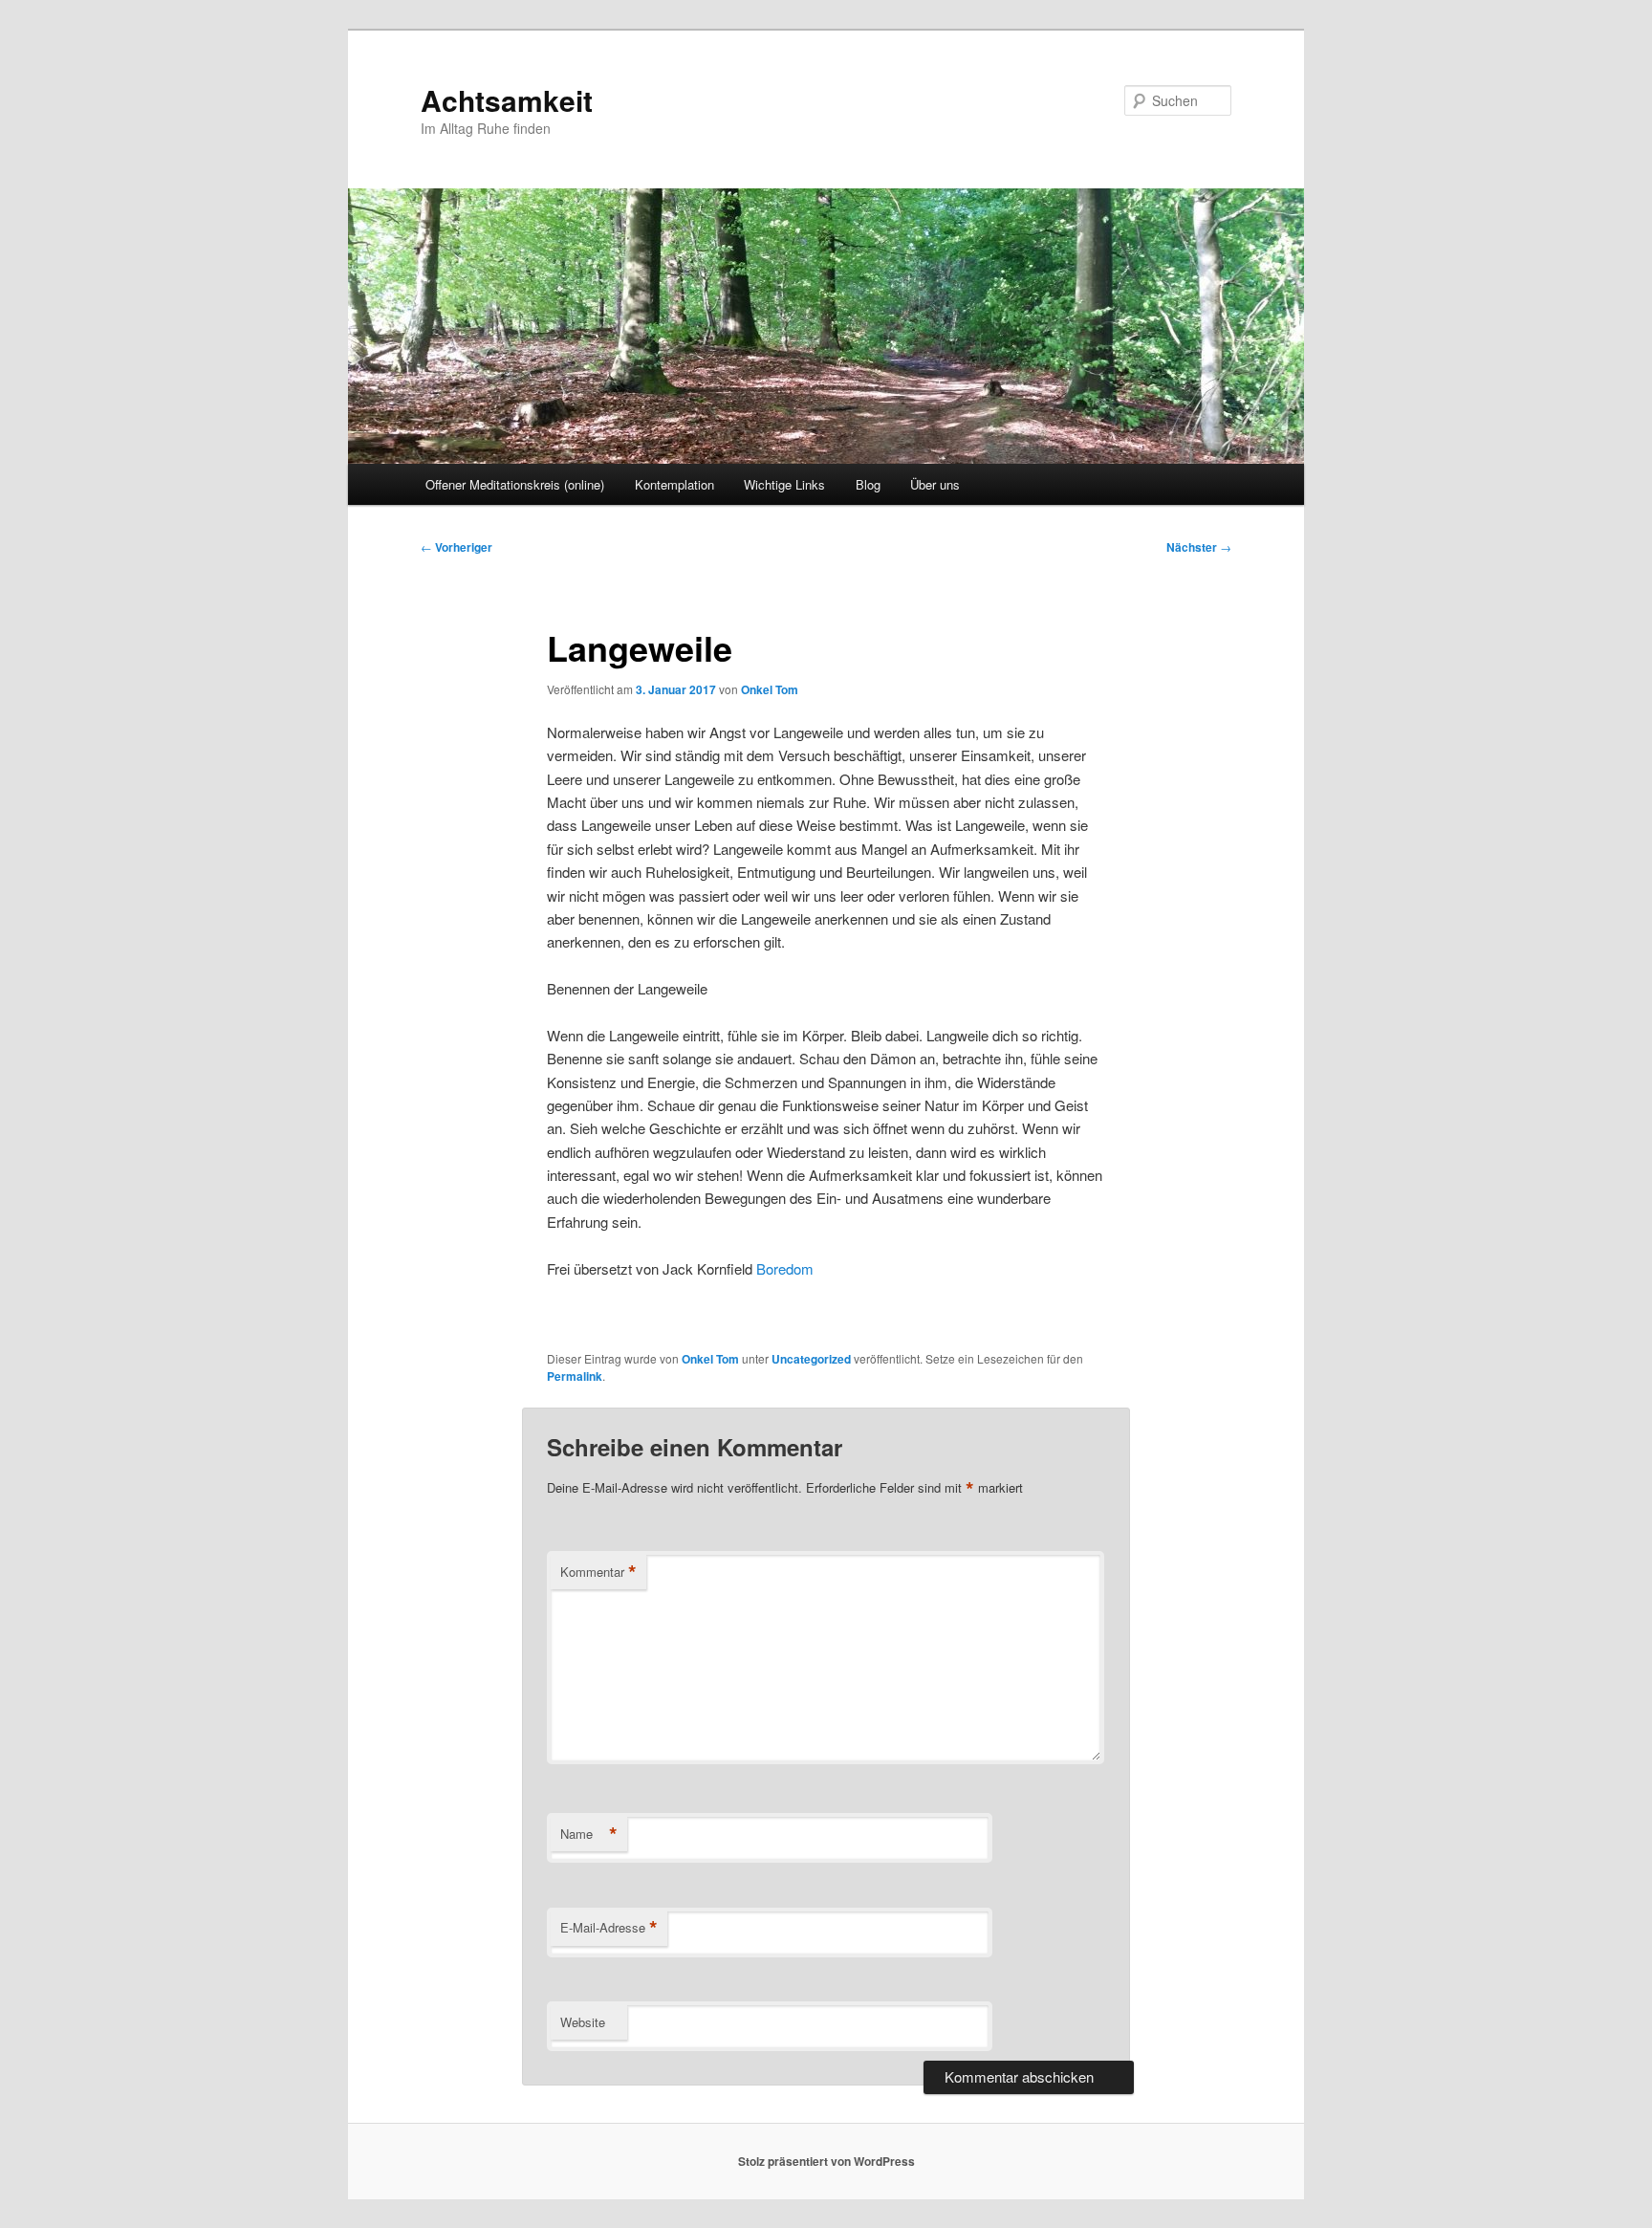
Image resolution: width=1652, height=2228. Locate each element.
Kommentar (598, 1572)
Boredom (785, 1268)
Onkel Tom (770, 689)
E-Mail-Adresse (609, 1928)
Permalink (575, 1376)
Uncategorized (811, 1359)
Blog (868, 484)
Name (589, 1834)
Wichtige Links (784, 484)
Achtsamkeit (507, 100)
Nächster (1199, 547)
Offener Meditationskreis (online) (515, 484)
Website (583, 2022)
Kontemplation (674, 484)
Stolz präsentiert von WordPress (826, 2161)
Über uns (935, 484)
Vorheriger (456, 547)
